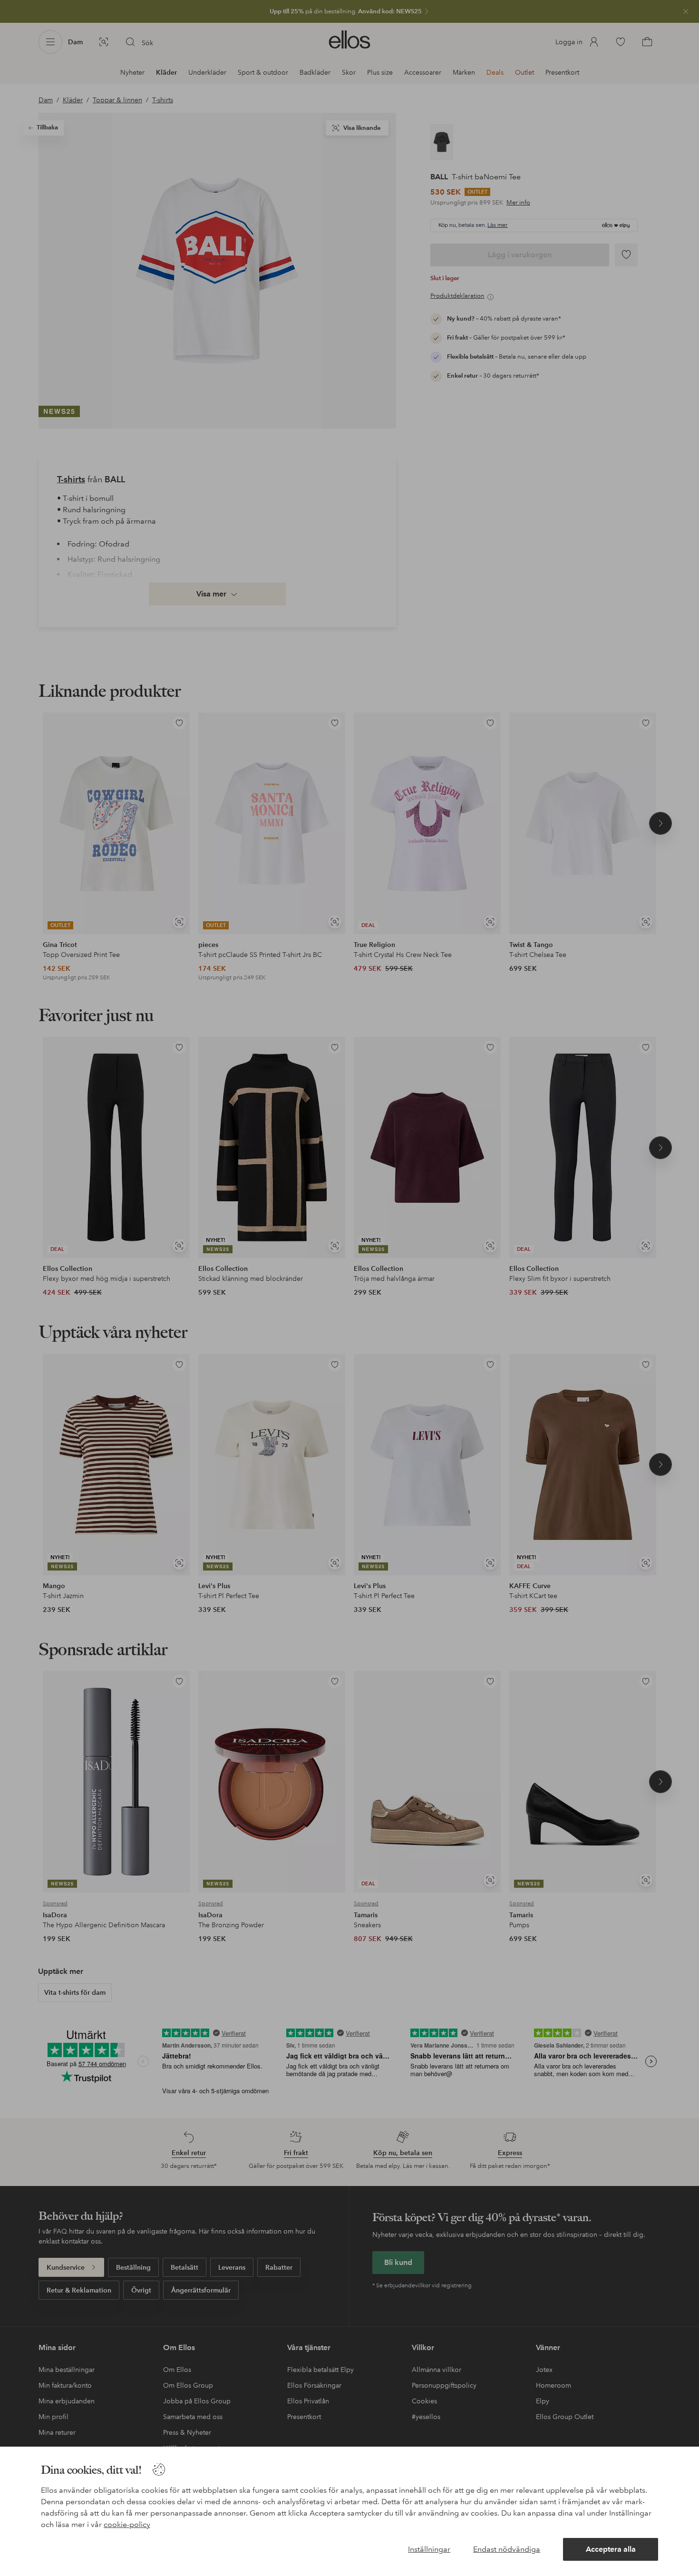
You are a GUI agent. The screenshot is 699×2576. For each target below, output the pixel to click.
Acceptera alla (611, 2549)
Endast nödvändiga (507, 2549)
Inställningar (429, 2549)
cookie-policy (127, 2524)
